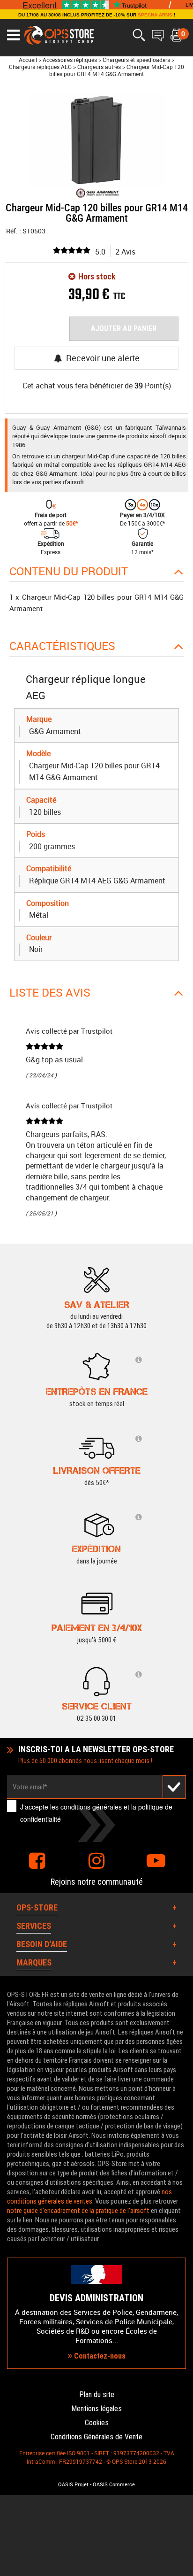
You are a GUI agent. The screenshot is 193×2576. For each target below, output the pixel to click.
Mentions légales (96, 2409)
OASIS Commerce (114, 2484)
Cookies (97, 2423)
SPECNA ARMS (155, 15)
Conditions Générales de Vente (96, 2437)
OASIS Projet (73, 2484)
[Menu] (13, 35)
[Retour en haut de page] (181, 1536)
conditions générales (91, 1807)
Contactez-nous (99, 2356)
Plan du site (97, 2394)
